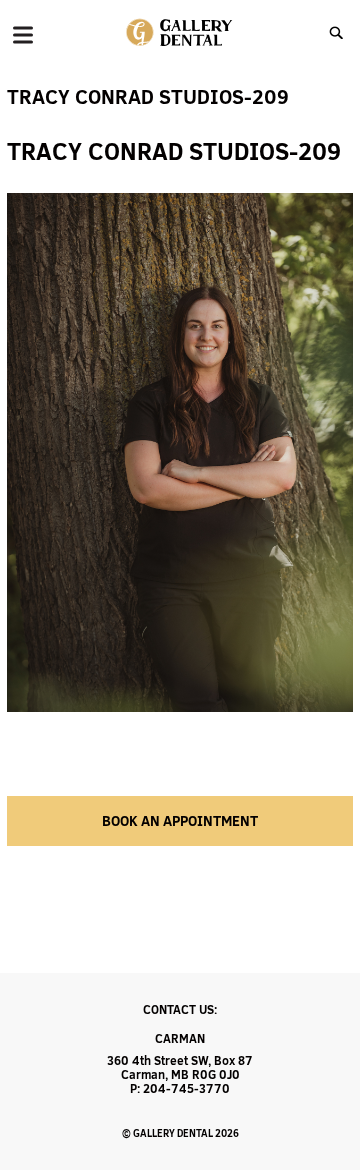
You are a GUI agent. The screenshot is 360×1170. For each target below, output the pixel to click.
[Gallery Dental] (180, 33)
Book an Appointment (180, 821)
